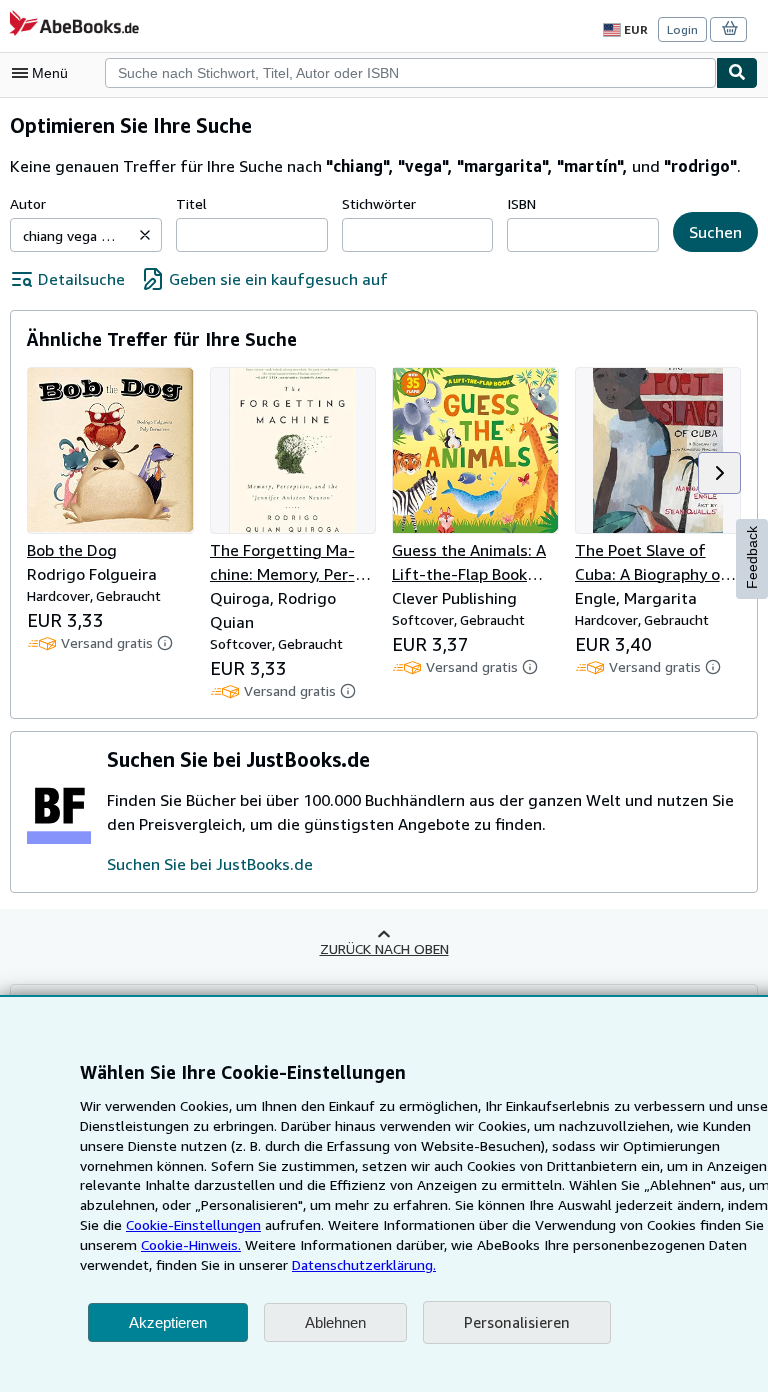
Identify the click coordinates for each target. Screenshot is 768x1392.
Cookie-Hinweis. (191, 1244)
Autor (28, 203)
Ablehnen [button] (335, 1322)
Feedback (752, 557)
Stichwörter (379, 203)
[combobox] (410, 73)
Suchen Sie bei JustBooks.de (210, 864)
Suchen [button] (715, 232)
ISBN (521, 203)
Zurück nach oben (384, 948)
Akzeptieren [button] (168, 1322)
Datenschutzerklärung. (364, 1264)
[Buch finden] (737, 73)
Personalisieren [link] (517, 1322)
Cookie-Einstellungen (193, 1224)
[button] (145, 235)
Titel (191, 203)
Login (682, 29)
